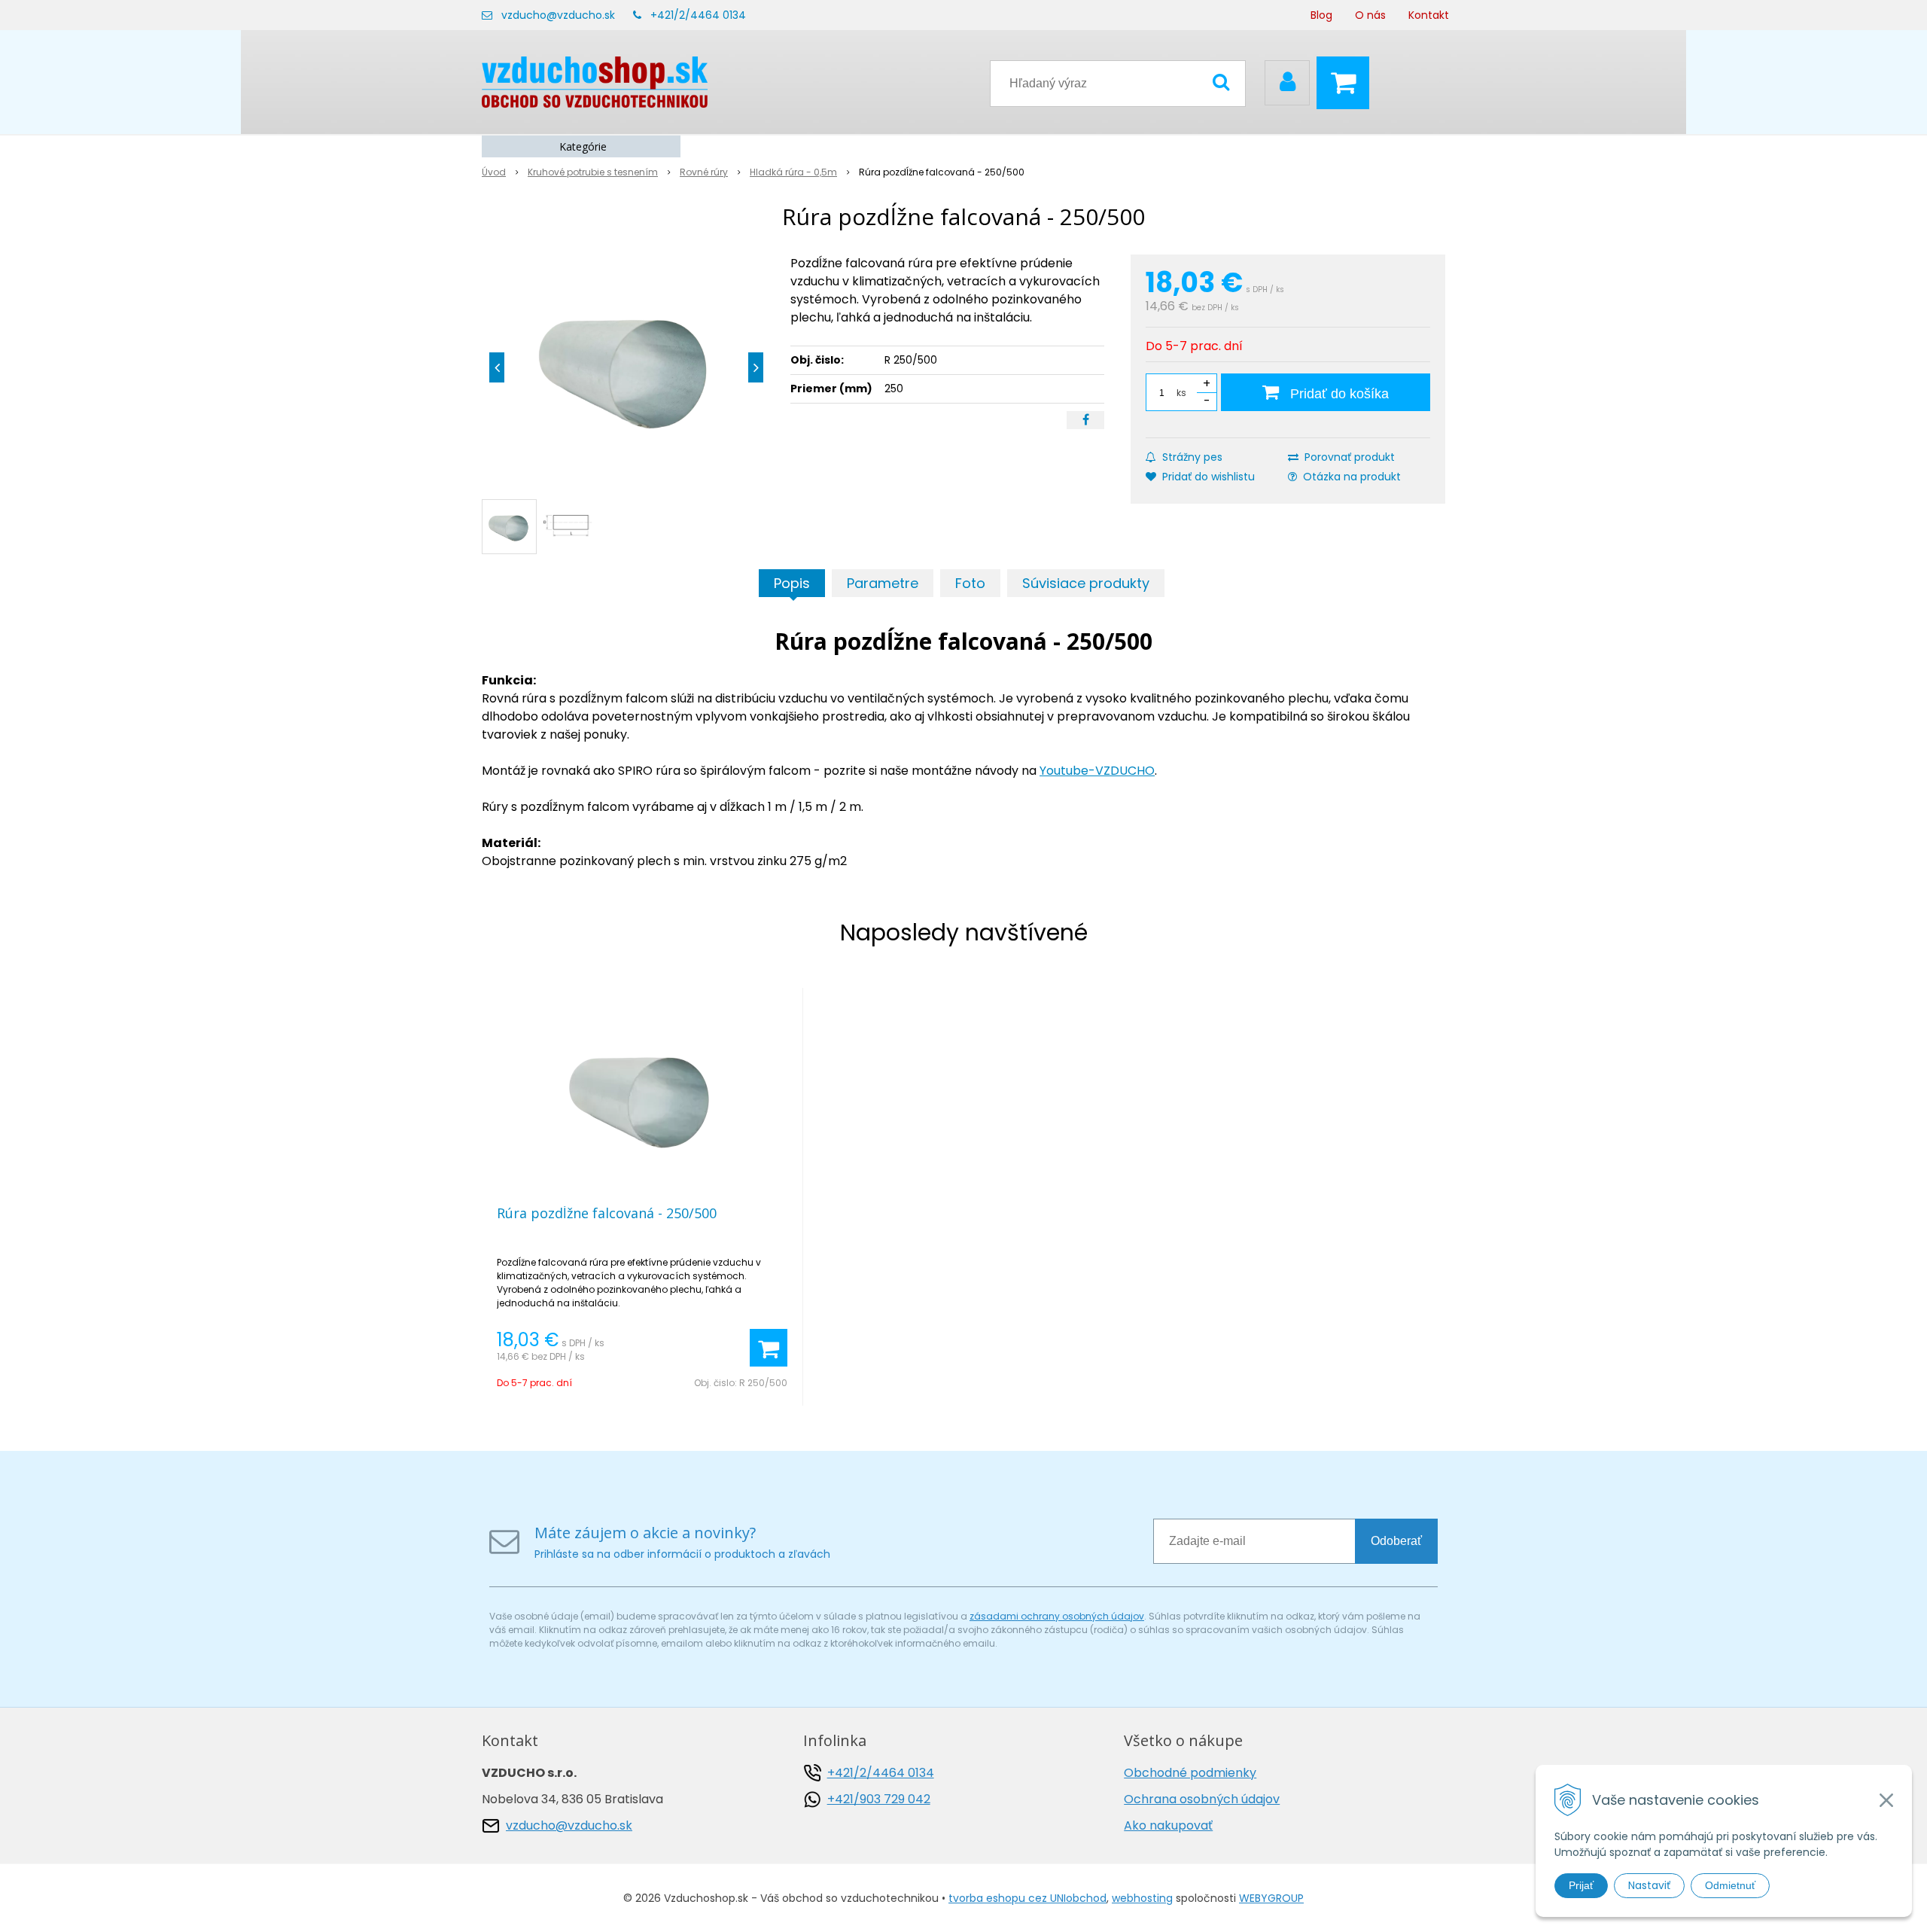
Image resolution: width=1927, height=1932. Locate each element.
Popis (792, 583)
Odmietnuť (1730, 1885)
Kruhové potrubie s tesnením (593, 172)
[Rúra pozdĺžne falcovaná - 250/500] (626, 367)
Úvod (494, 172)
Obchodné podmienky (1190, 1773)
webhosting (1142, 1898)
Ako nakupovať (1168, 1825)
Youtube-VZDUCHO (1097, 771)
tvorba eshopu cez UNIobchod (1027, 1898)
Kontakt (1429, 15)
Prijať (1581, 1885)
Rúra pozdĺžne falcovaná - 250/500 (607, 1213)
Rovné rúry (704, 172)
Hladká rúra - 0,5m (793, 172)
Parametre (883, 583)
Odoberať (1396, 1541)
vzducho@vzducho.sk (558, 15)
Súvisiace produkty (1086, 583)
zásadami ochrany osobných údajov (1057, 1616)
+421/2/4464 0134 (698, 15)
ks (1181, 393)
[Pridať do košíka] (769, 1348)
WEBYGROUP (1271, 1898)
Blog (1321, 15)
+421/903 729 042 (879, 1799)
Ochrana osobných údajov (1202, 1799)
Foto (970, 583)
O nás (1370, 15)
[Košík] (1347, 83)
